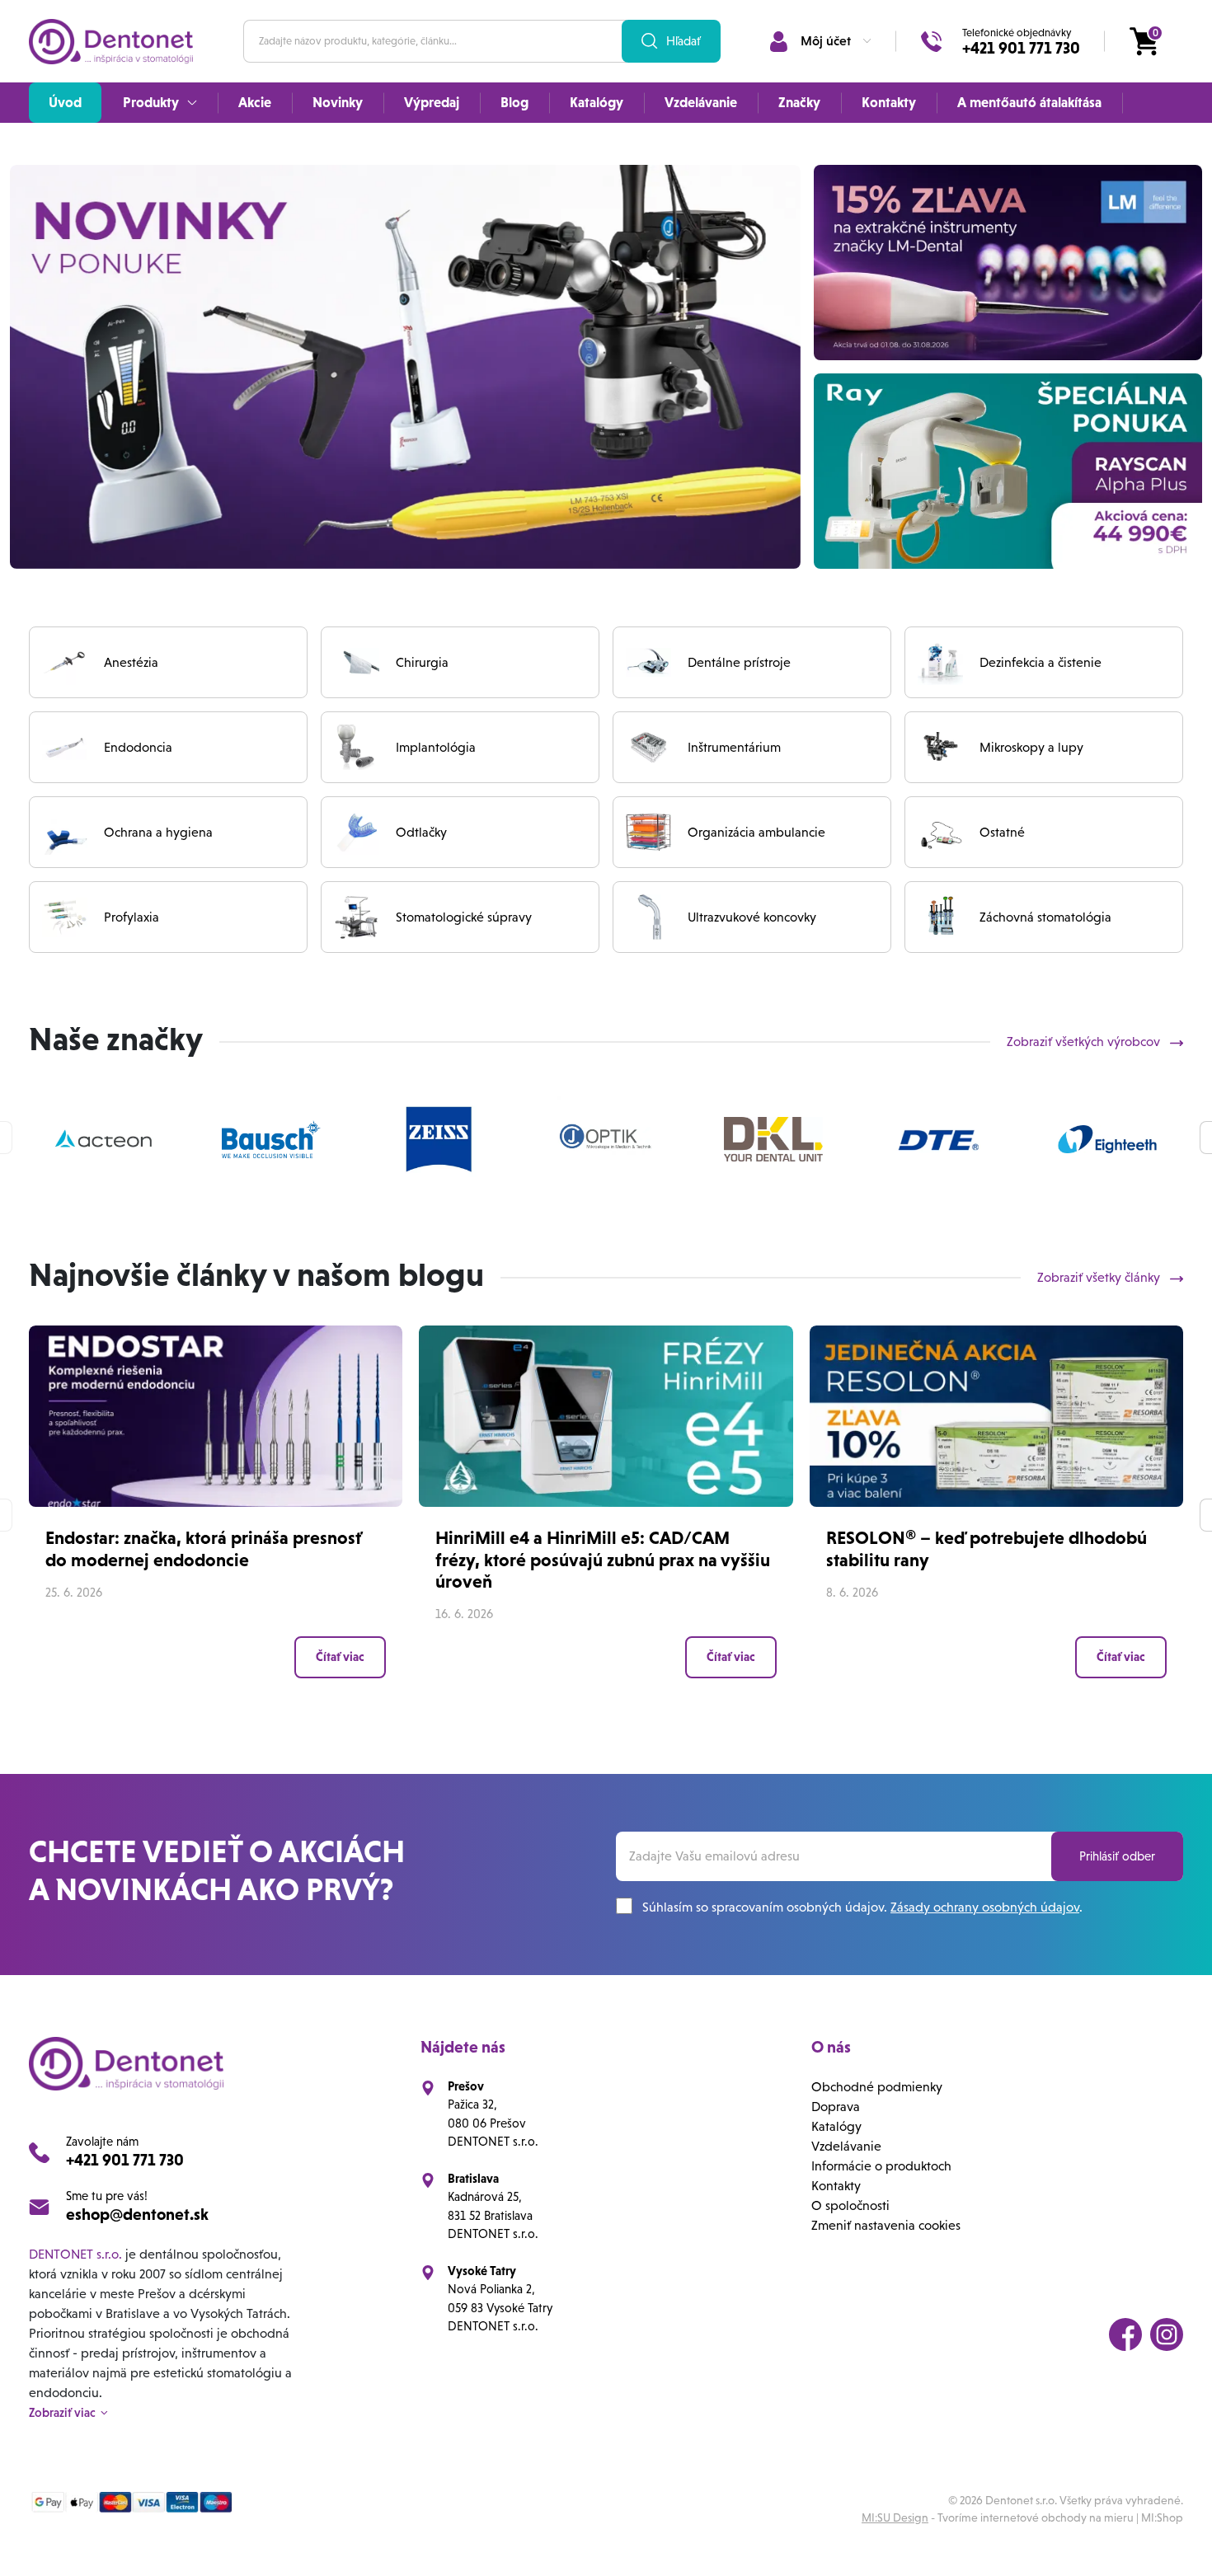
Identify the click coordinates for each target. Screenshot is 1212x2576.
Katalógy (836, 2126)
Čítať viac (340, 1657)
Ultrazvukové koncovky (752, 917)
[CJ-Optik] (606, 1139)
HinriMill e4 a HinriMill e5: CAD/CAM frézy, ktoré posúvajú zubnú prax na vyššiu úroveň (603, 1560)
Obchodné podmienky (877, 2087)
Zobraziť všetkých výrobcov (1085, 1042)
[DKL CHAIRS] (773, 1139)
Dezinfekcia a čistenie (1041, 662)
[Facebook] (1125, 2334)
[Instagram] (1167, 2334)
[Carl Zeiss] (439, 1139)
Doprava (836, 2107)
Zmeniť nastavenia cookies (886, 2225)
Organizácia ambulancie (756, 832)
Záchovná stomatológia (1045, 917)
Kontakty (836, 2186)
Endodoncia (138, 747)
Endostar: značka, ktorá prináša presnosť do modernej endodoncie (203, 1548)
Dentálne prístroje (739, 662)
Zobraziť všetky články (1100, 1277)
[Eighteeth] (1107, 1139)
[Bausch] (271, 1139)
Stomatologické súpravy (464, 917)
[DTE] (941, 1139)
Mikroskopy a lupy (1031, 747)
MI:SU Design (895, 2517)
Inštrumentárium (734, 747)
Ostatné (1002, 832)
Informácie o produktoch (881, 2166)
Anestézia (131, 662)
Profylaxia (132, 917)
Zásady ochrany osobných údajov (985, 1907)
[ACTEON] (104, 1139)
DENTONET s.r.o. (75, 2254)
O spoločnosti (850, 2205)
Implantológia (436, 747)
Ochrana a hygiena (158, 832)
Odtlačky (421, 832)
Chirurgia (422, 662)
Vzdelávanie (846, 2146)
